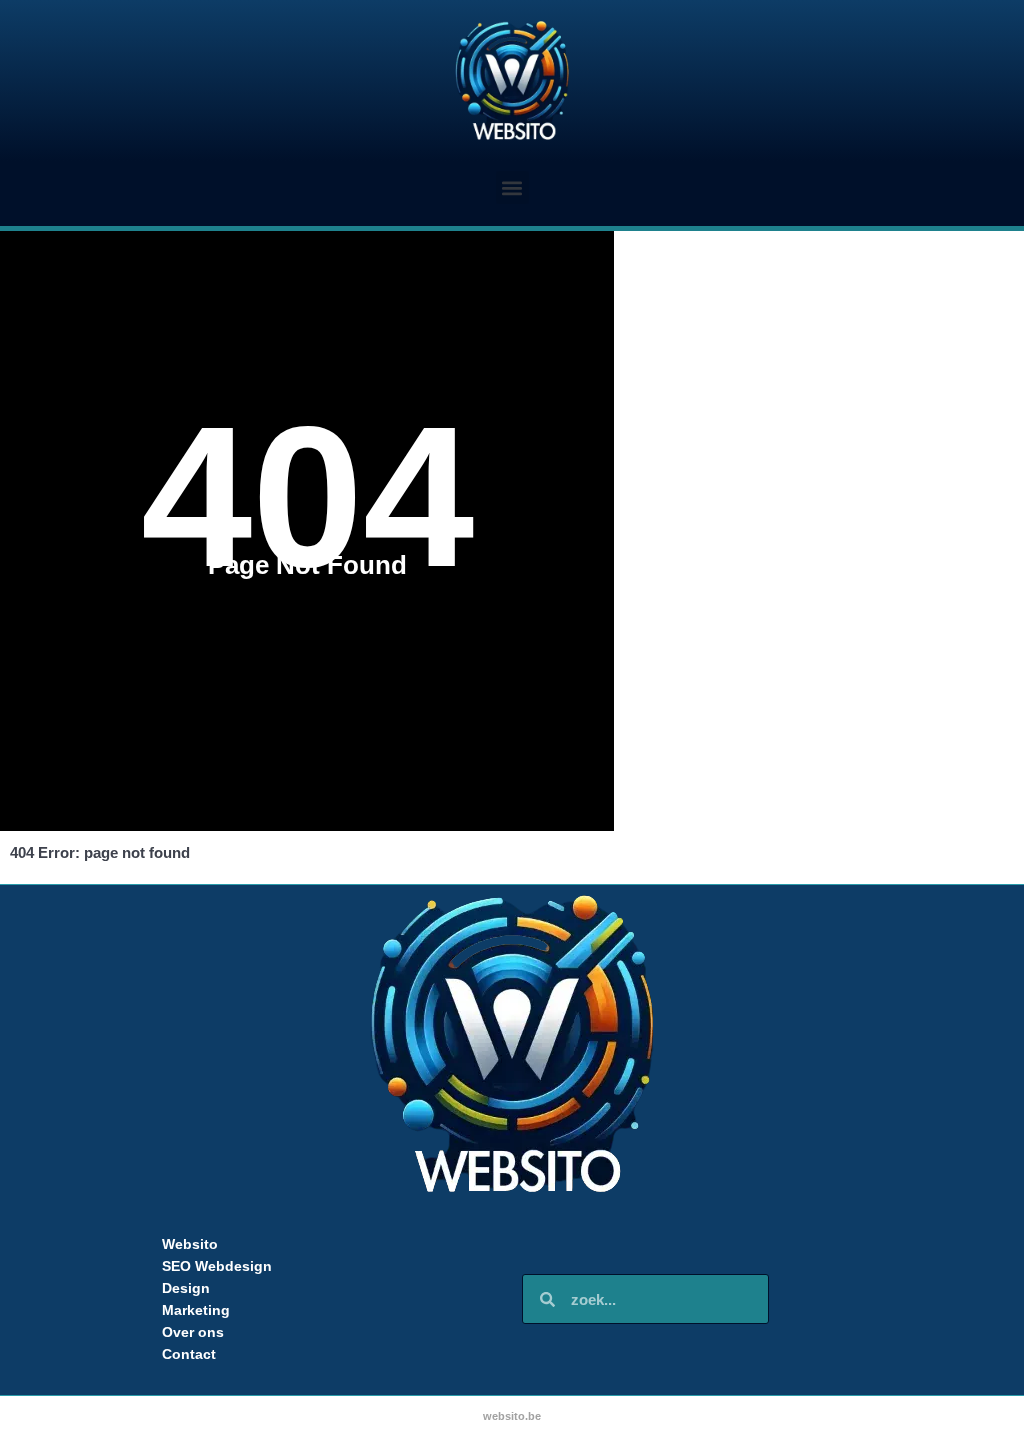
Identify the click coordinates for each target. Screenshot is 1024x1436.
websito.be (512, 1416)
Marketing (196, 1310)
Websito (190, 1244)
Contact (189, 1354)
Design (186, 1288)
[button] (512, 187)
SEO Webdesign (217, 1266)
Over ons (193, 1332)
